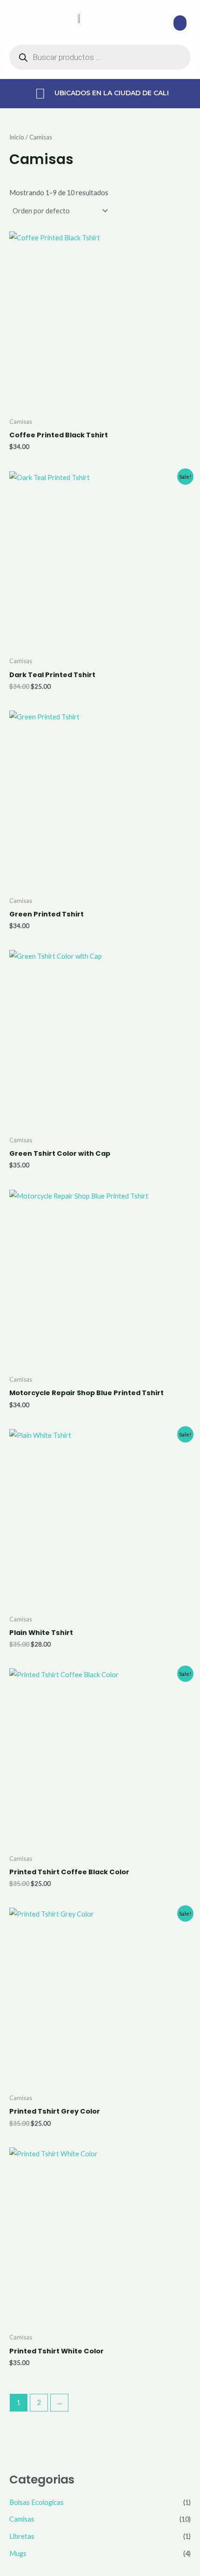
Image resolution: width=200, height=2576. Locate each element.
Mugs (18, 2553)
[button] (180, 23)
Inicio (17, 137)
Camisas (22, 2519)
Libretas (22, 2536)
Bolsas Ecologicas (37, 2502)
